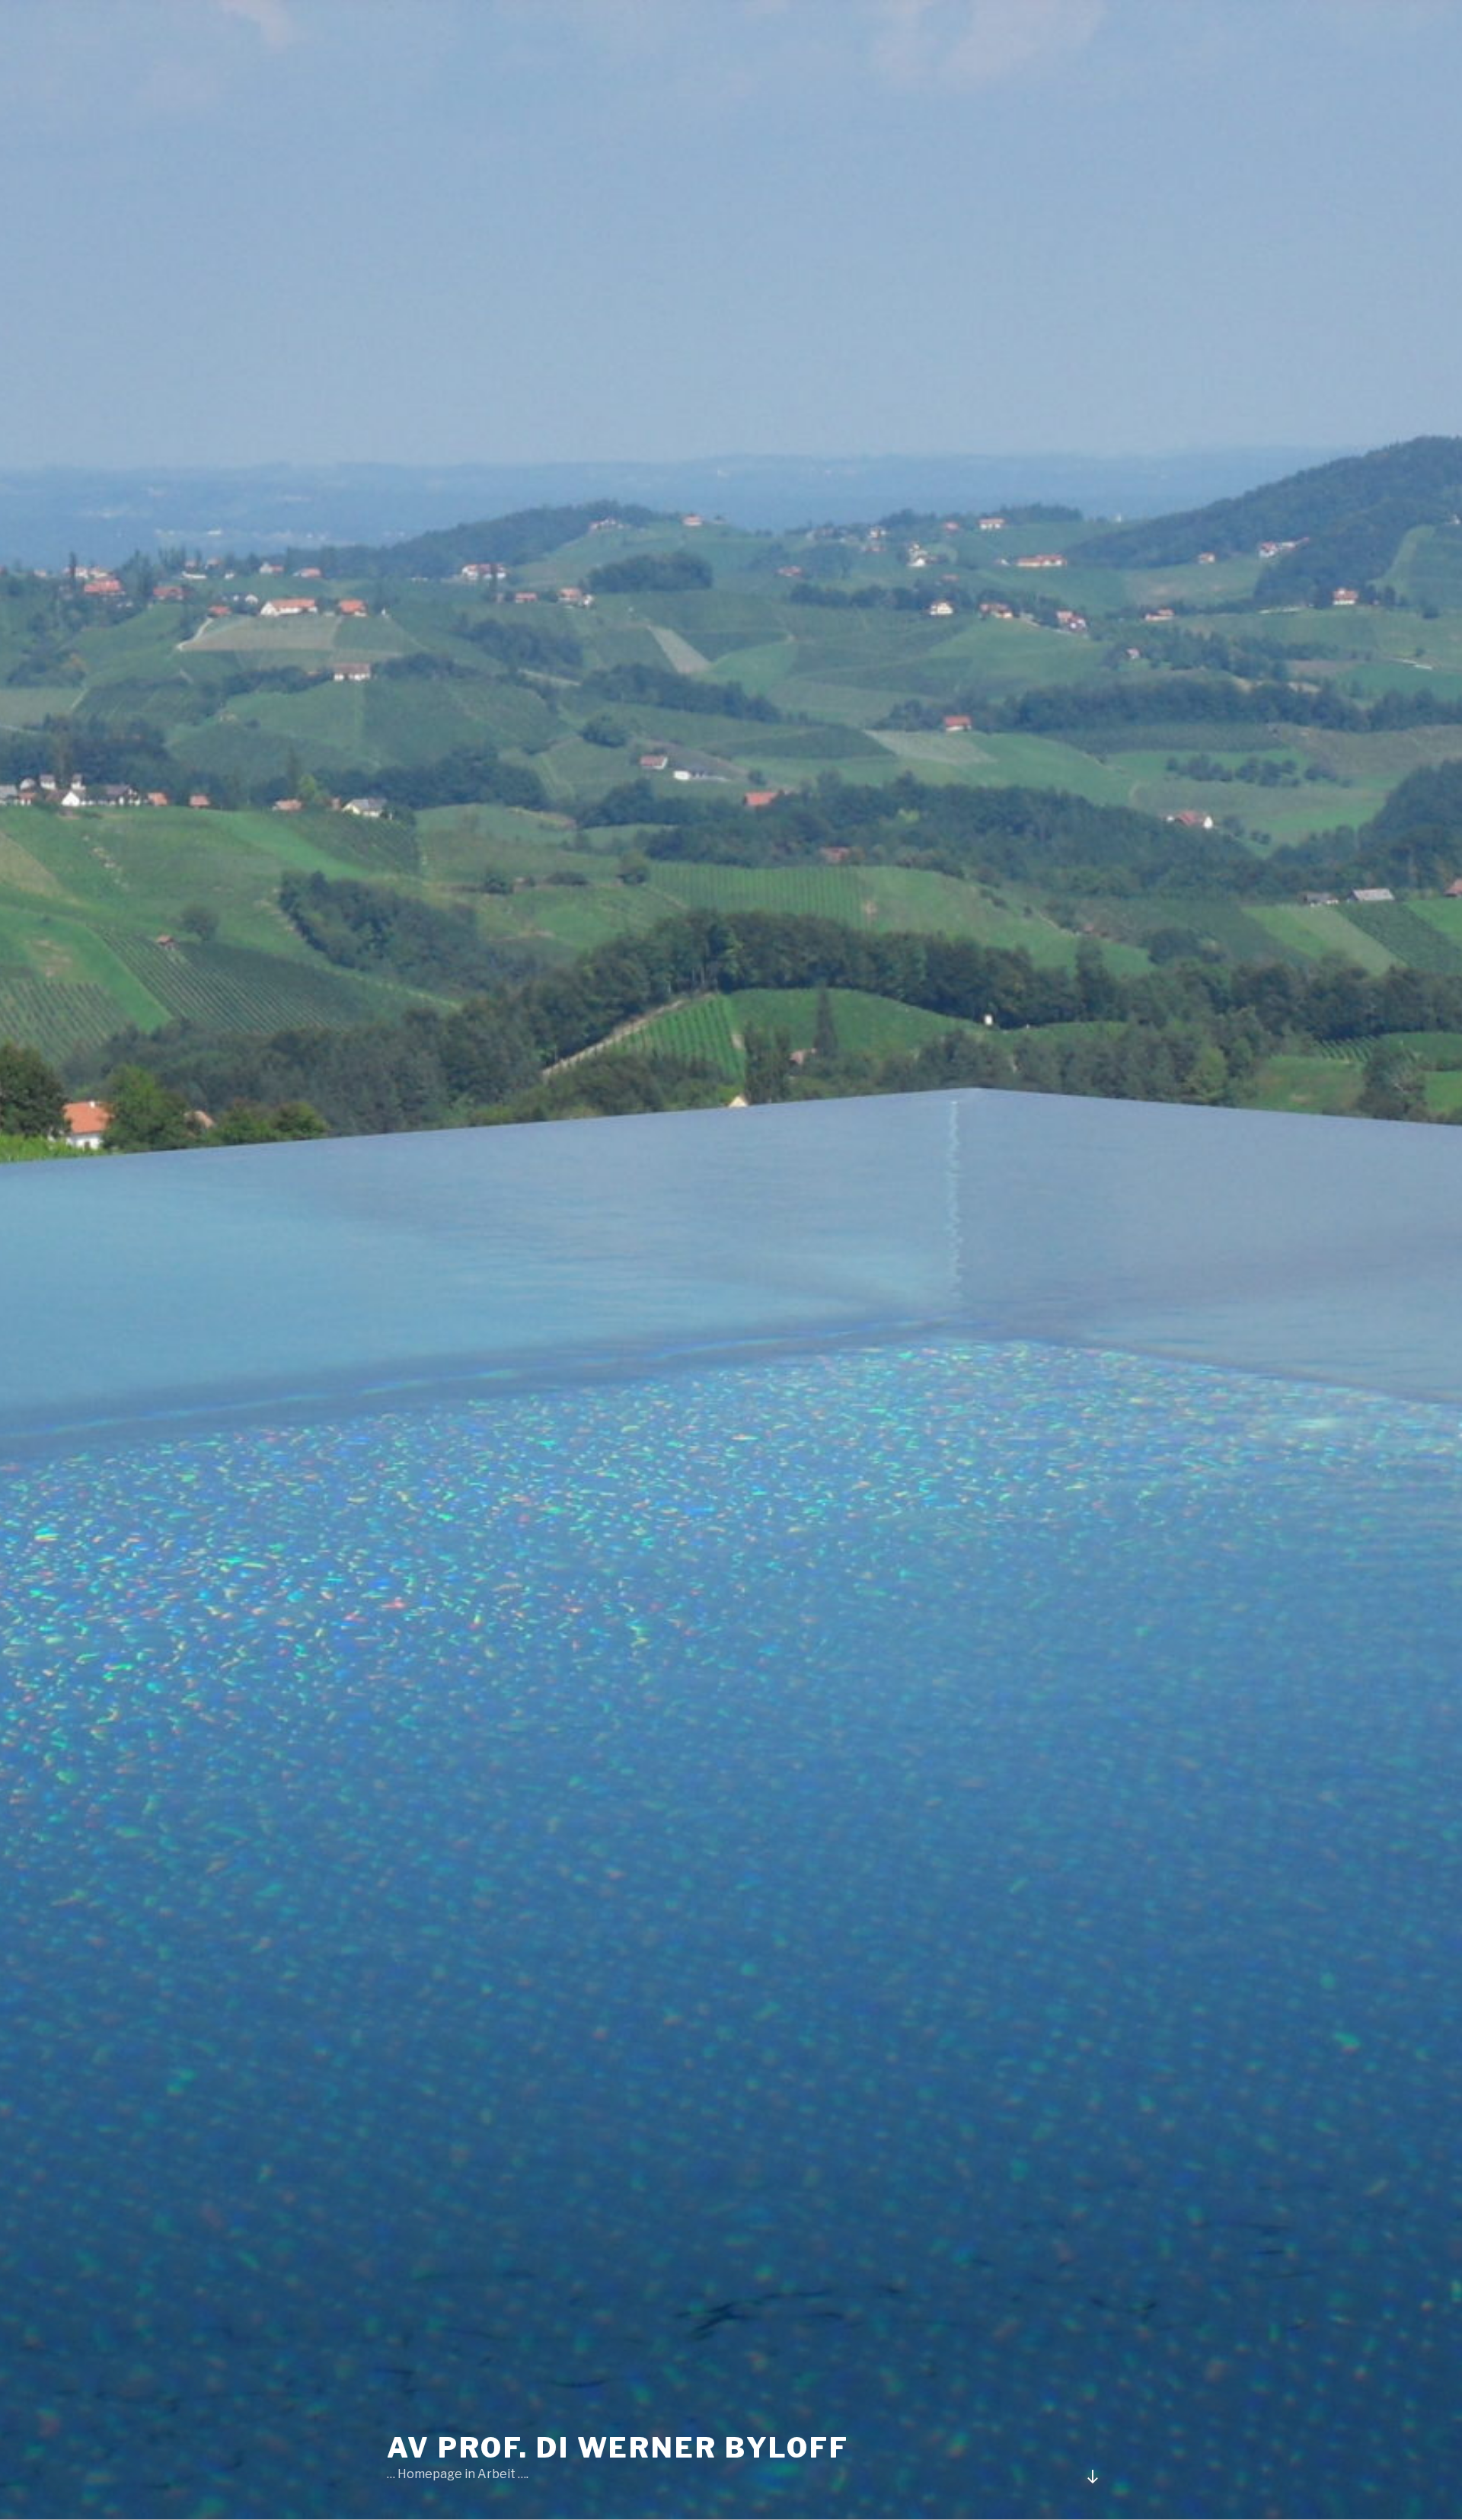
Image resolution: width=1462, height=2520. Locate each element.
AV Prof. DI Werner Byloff (618, 2448)
